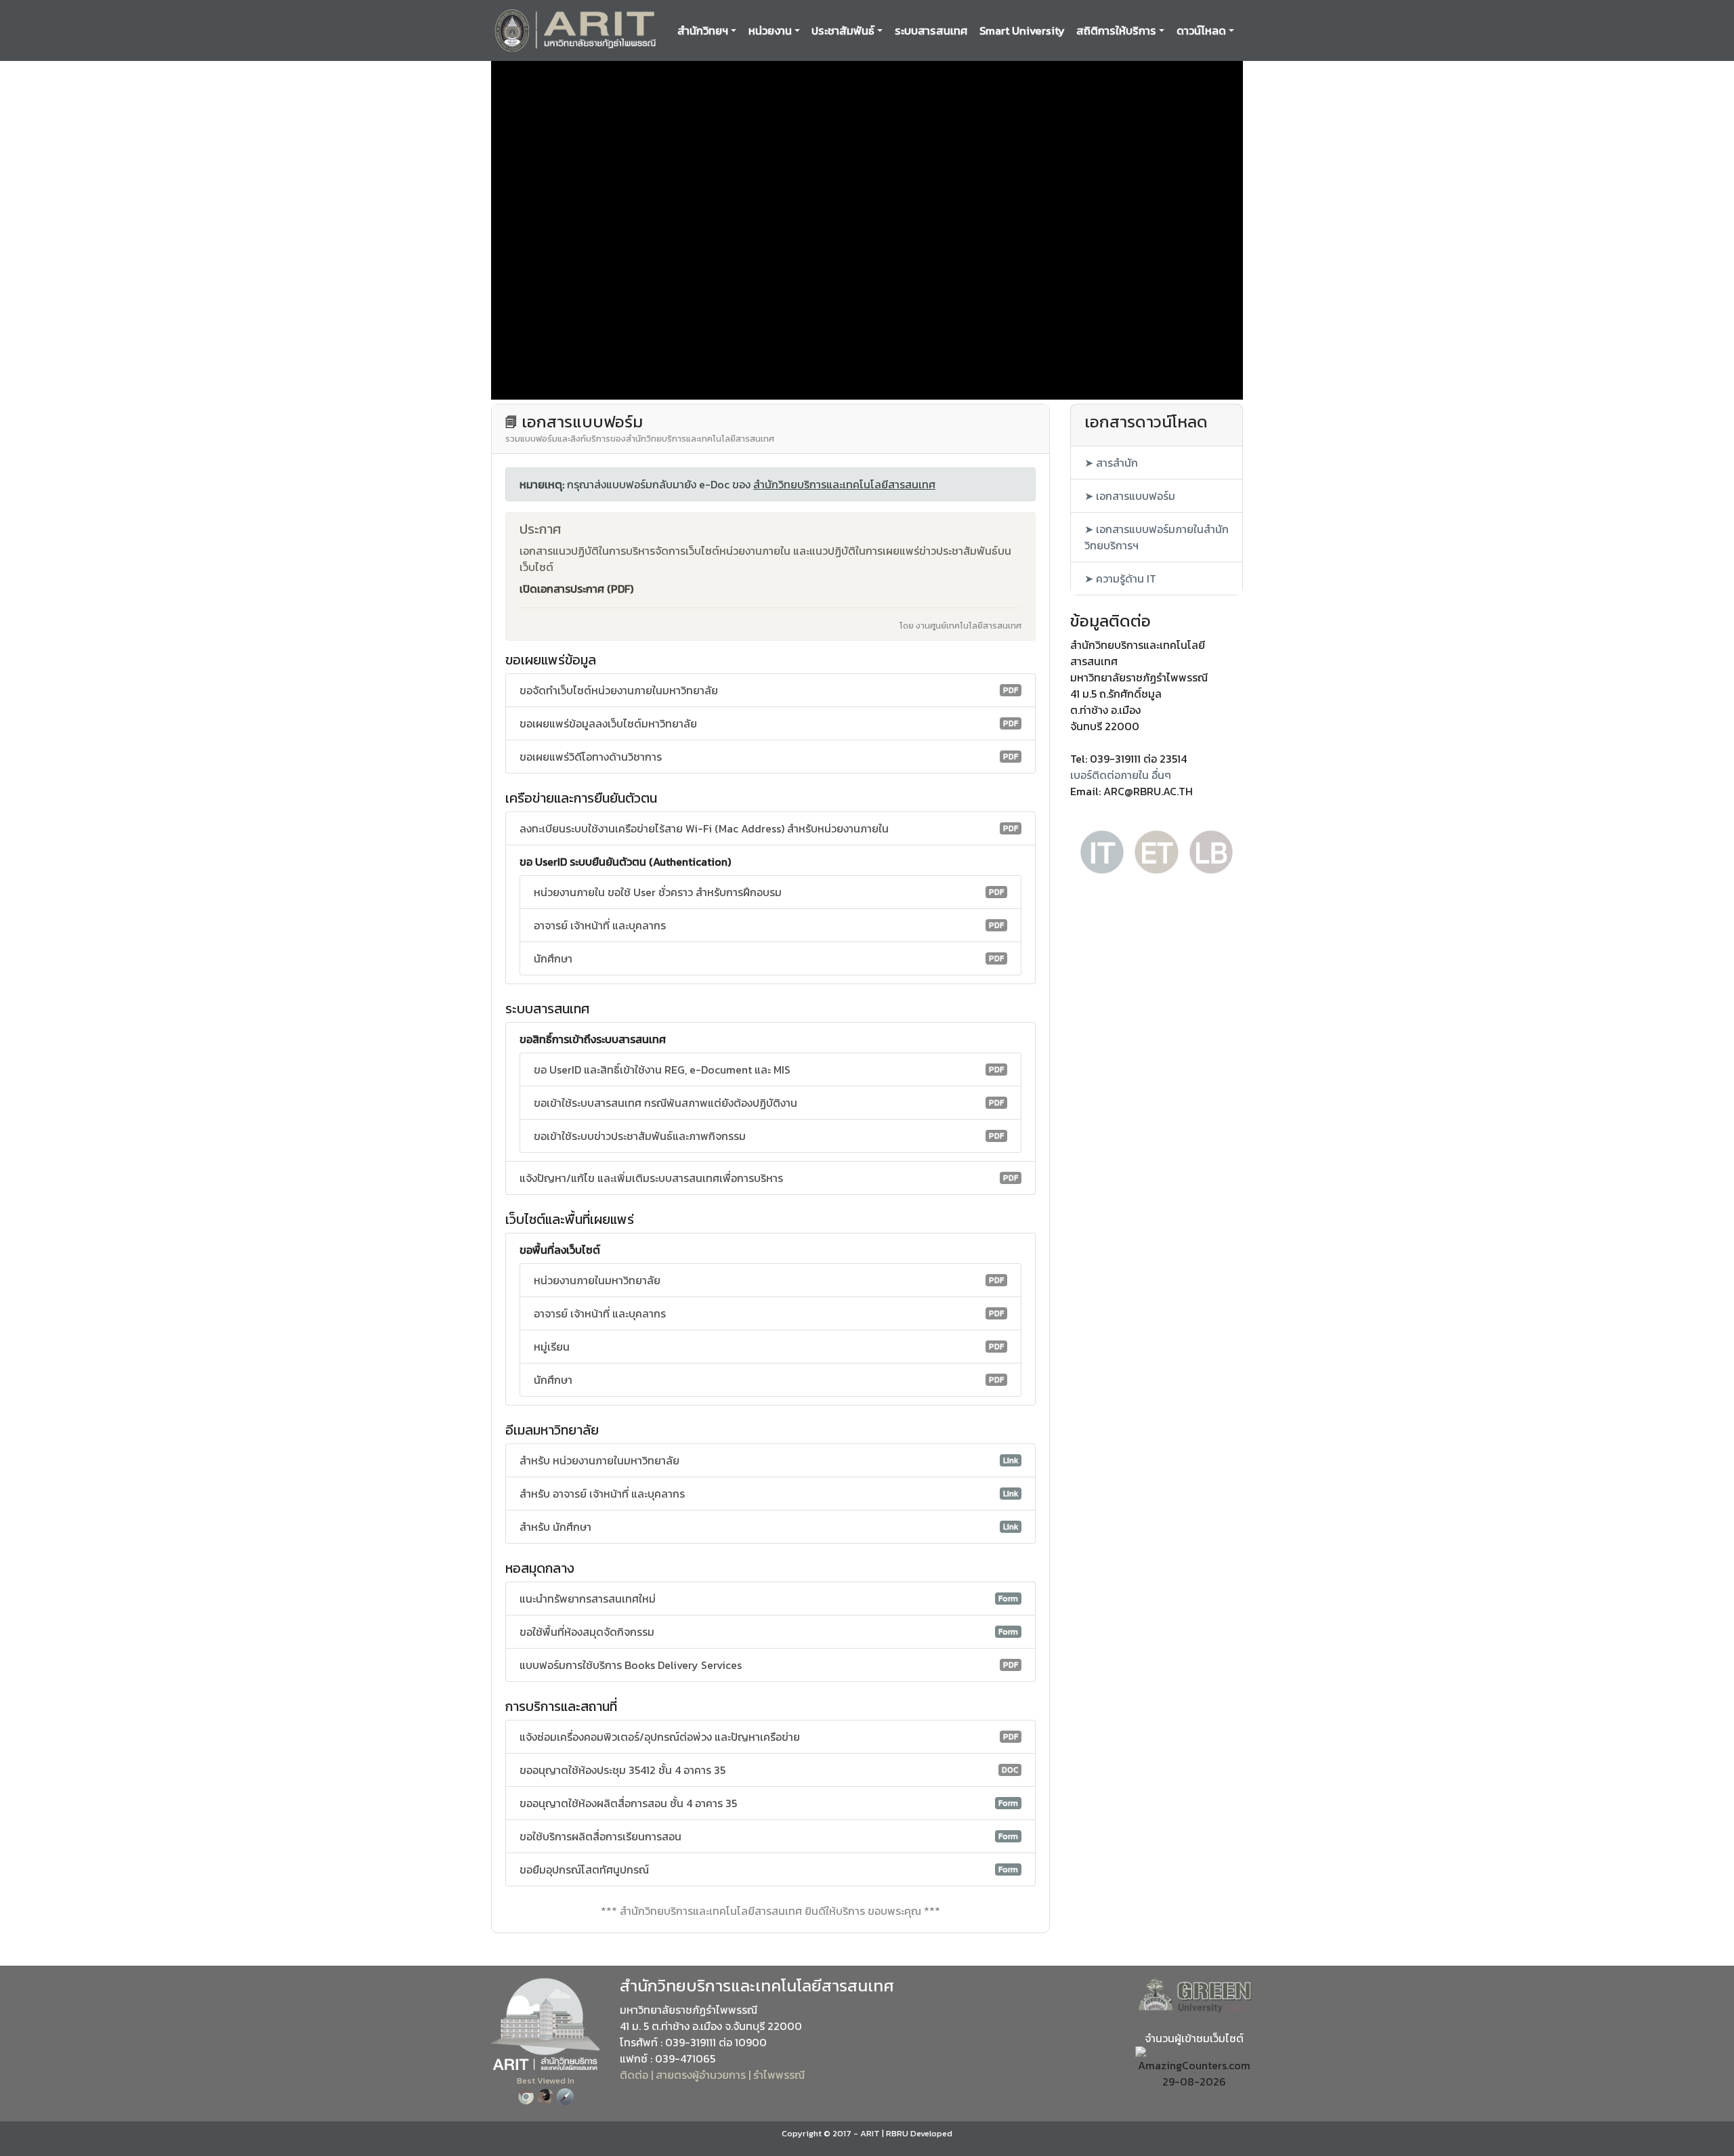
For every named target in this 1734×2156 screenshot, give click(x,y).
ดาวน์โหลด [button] (1201, 30)
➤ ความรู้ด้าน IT (1120, 578)
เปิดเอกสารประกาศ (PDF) (576, 589)
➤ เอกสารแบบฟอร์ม (1130, 496)
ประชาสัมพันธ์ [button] (843, 30)
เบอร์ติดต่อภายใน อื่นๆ (1121, 775)
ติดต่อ (634, 2075)
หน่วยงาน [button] (770, 30)
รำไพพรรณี (779, 2075)
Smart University (1022, 30)
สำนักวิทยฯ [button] (703, 30)
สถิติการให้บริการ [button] (1116, 30)
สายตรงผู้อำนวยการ (701, 2075)
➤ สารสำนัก (1111, 463)
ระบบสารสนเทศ (931, 30)
